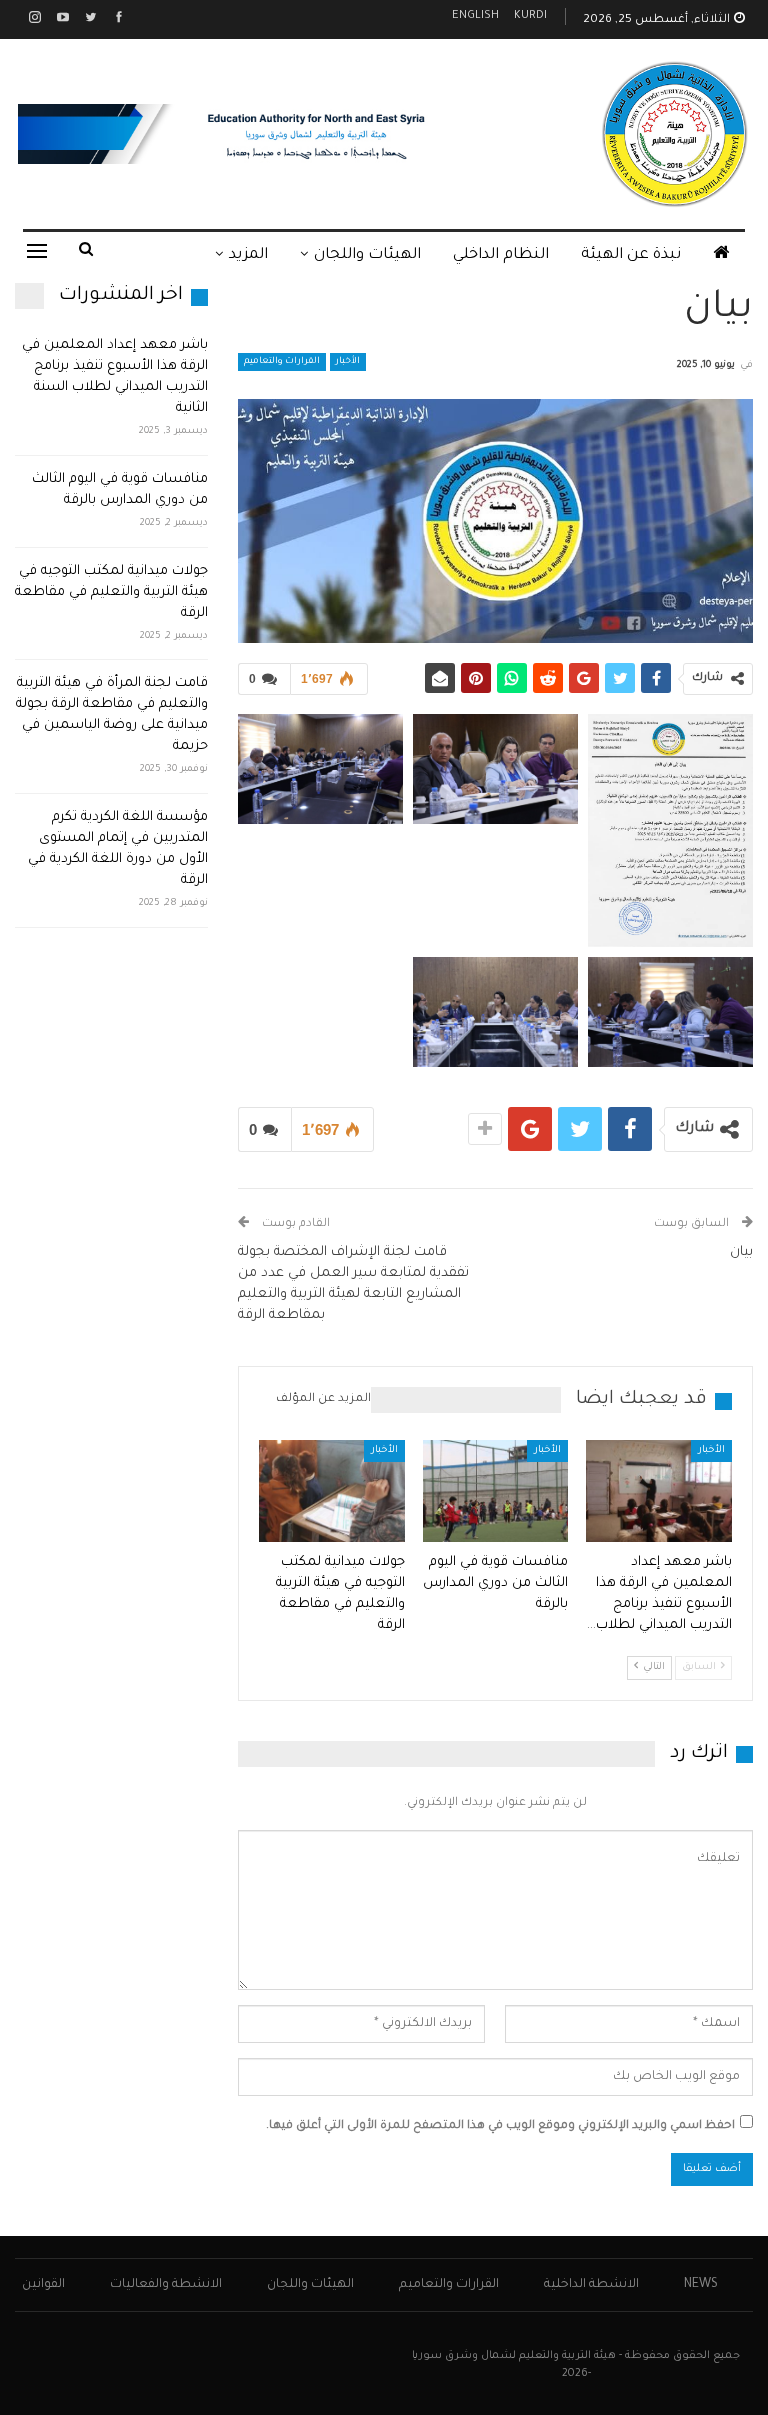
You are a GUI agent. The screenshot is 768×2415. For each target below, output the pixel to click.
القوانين (43, 2285)
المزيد (248, 255)
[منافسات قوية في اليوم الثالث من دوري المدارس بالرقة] (496, 1491)
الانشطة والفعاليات (166, 2285)
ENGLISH (475, 16)
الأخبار (348, 362)
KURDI (530, 16)
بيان (741, 1252)
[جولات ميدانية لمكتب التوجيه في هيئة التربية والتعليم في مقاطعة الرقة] (332, 1491)
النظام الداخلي (501, 255)
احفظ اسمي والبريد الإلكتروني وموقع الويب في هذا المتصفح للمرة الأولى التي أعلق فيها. (500, 2126)
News (701, 2285)
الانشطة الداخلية (591, 2285)
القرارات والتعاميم (282, 362)
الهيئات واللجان (367, 255)
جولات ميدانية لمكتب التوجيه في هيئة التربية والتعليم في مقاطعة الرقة (111, 592)
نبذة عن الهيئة (631, 255)
